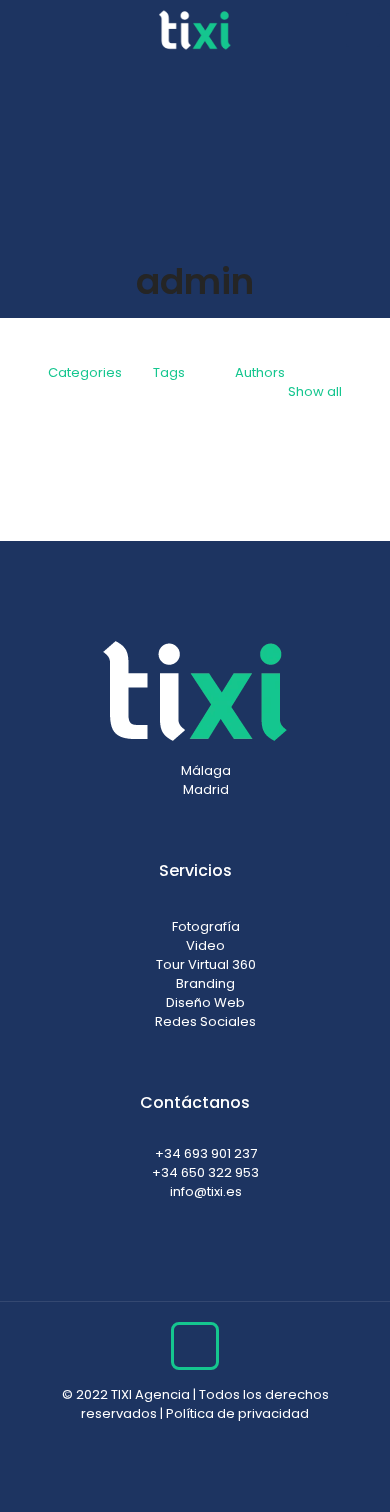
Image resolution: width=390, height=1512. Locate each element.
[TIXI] (195, 30)
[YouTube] (222, 1441)
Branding (205, 983)
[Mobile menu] (363, 30)
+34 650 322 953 (205, 1172)
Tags (169, 372)
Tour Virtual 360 (206, 964)
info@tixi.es (206, 1191)
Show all (315, 391)
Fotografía (206, 926)
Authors (260, 372)
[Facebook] (195, 1441)
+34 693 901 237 (206, 1153)
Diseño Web (205, 1002)
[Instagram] (168, 1441)
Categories (85, 372)
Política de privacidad (237, 1413)
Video (205, 945)
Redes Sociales (205, 1021)
